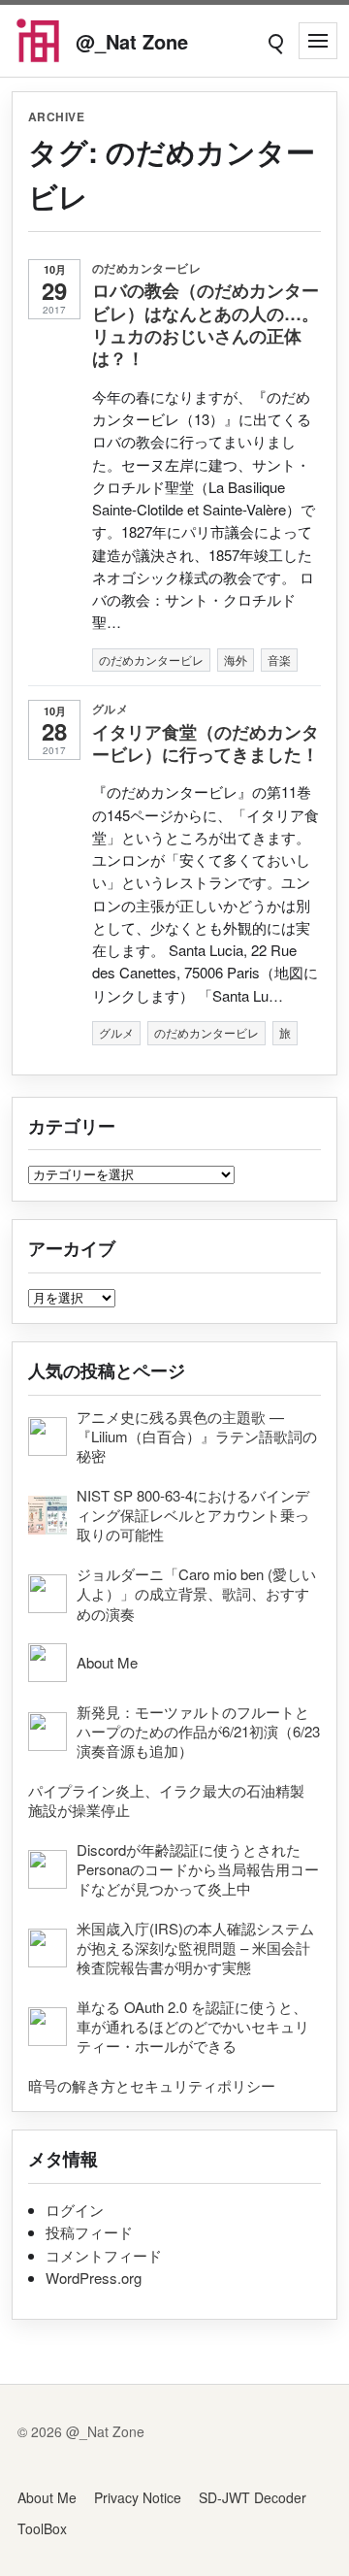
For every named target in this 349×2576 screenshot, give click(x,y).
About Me (47, 2497)
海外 (236, 660)
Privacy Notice (138, 2497)
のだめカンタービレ (146, 268)
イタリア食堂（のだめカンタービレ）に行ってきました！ (206, 743)
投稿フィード (89, 2232)
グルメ (110, 709)
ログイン (75, 2210)
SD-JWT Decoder (253, 2497)
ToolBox (42, 2528)
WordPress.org (94, 2278)
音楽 (279, 660)
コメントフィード (104, 2255)
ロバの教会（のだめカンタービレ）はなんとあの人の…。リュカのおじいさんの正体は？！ (206, 324)
